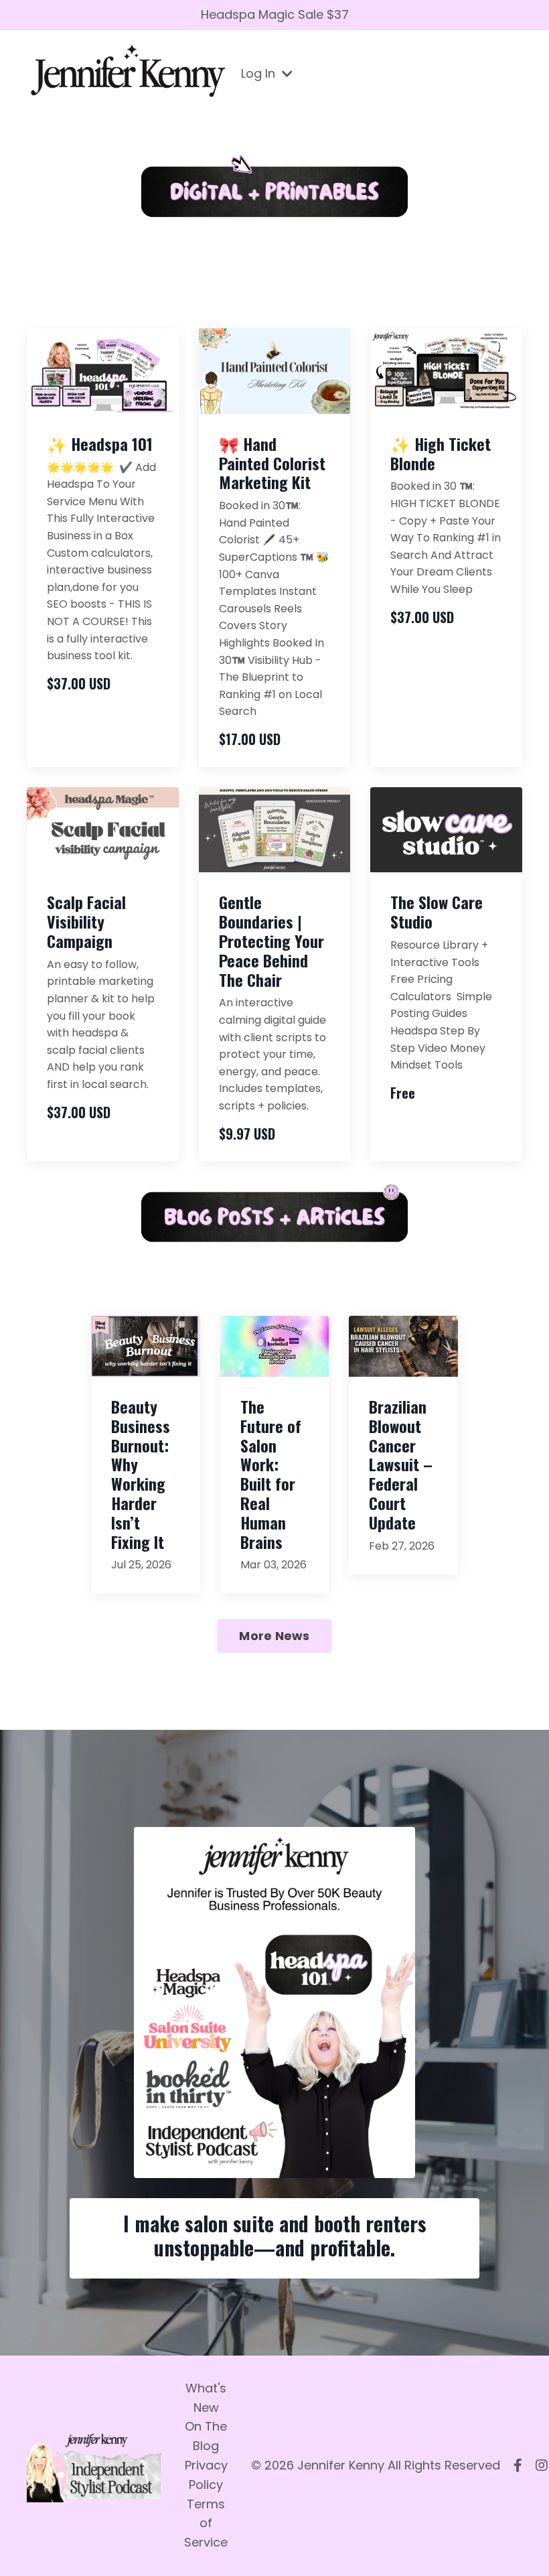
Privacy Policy (206, 2475)
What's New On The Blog (206, 2417)
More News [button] (274, 1636)
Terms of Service (206, 2523)
